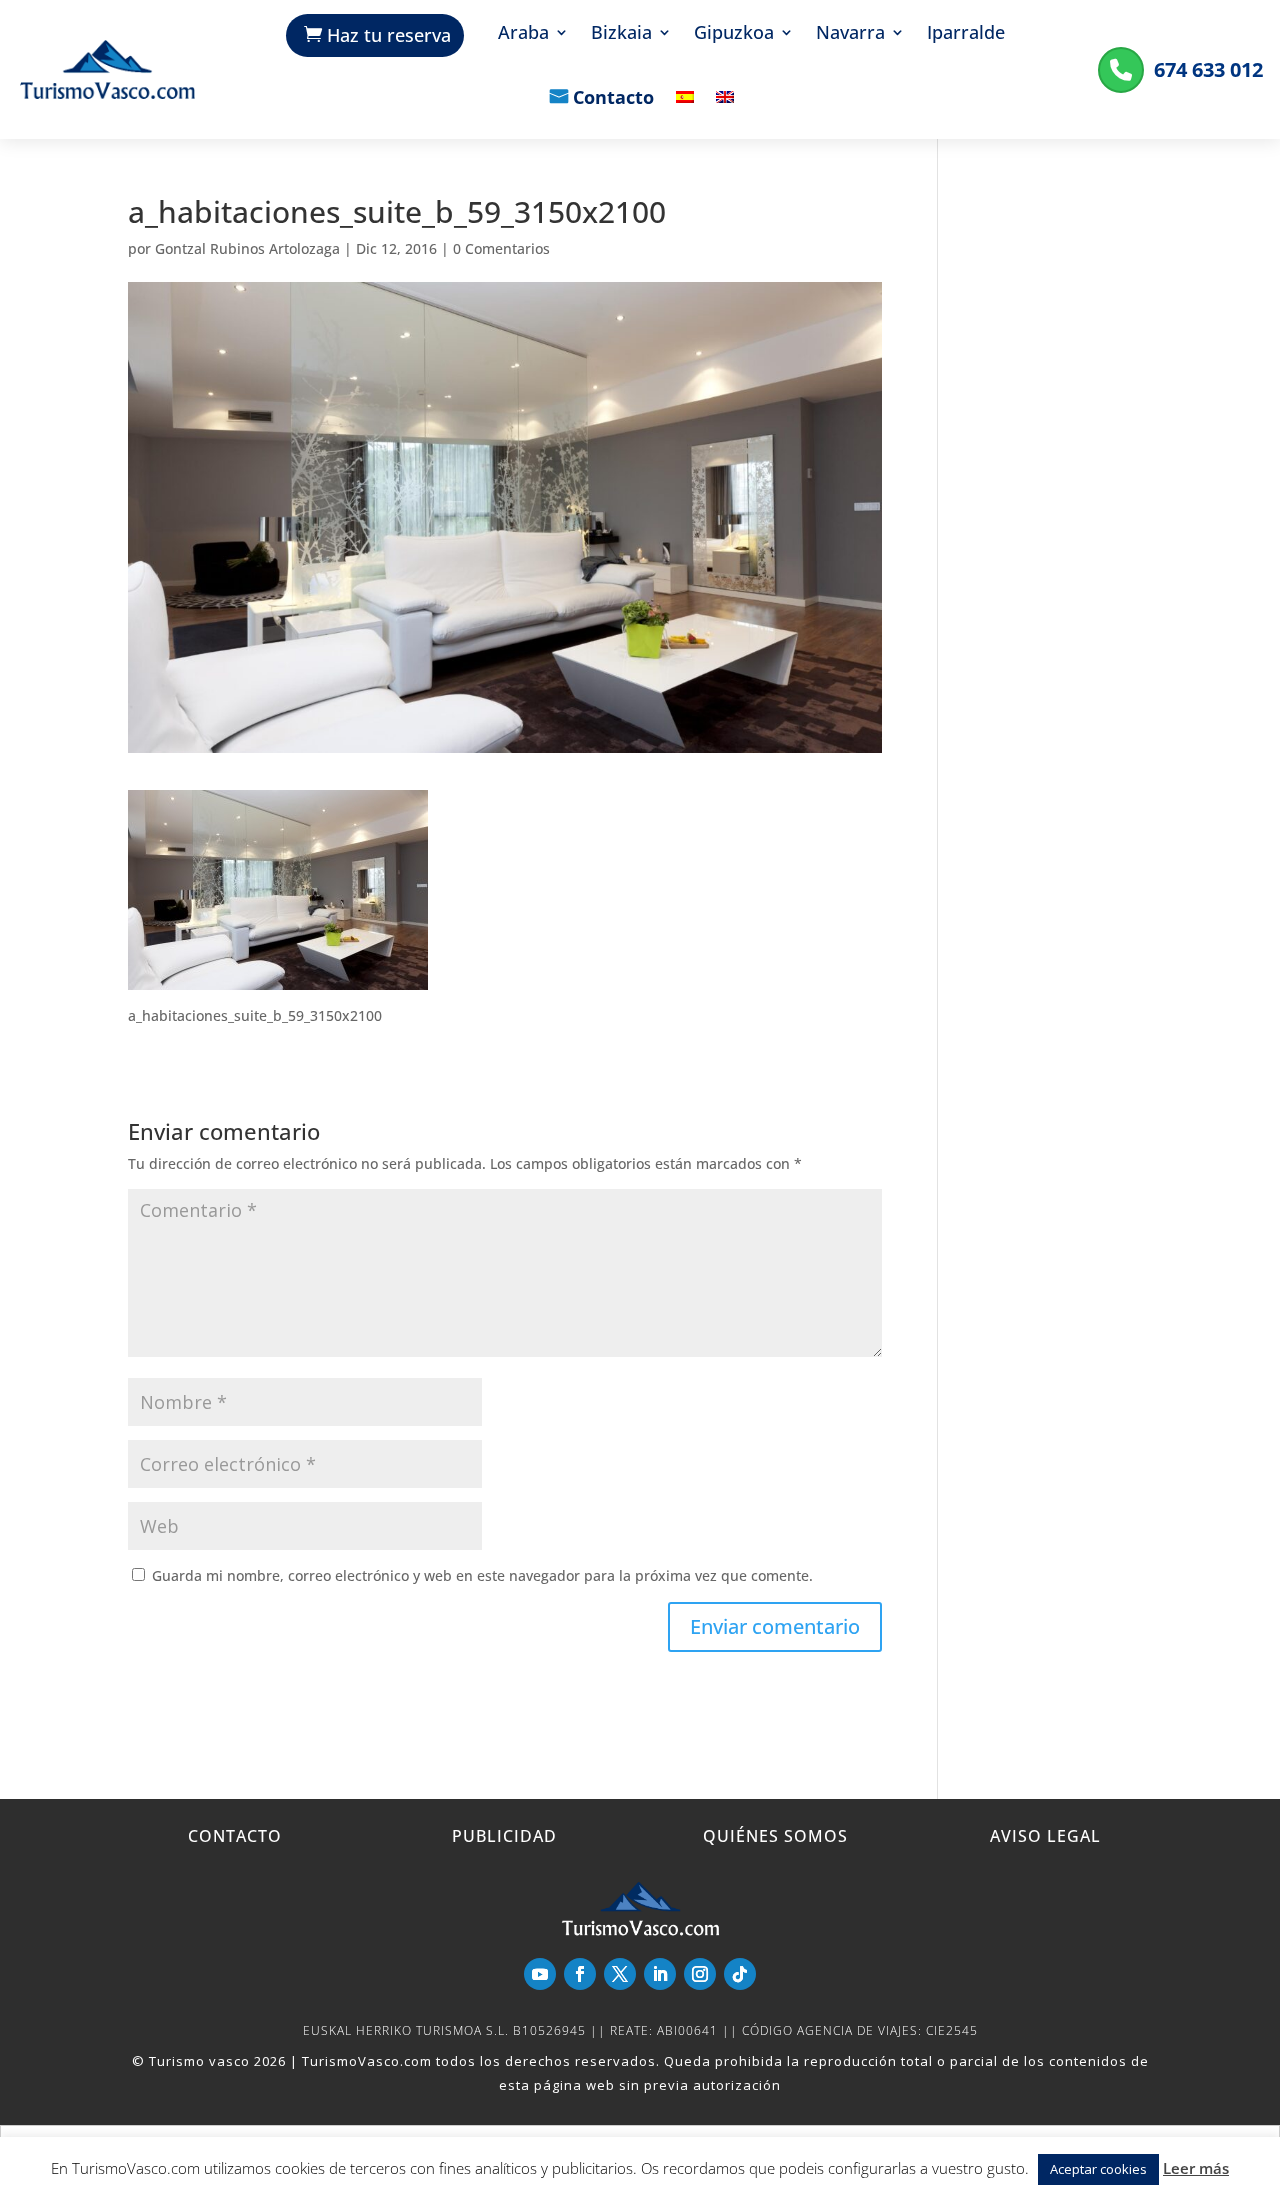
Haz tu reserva (389, 35)
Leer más (1196, 2168)
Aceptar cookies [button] (1098, 2169)
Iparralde (966, 34)
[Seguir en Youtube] (540, 1974)
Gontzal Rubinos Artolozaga (247, 248)
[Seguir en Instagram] (700, 1974)
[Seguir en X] (620, 1974)
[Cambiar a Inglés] (725, 111)
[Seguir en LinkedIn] (660, 1974)
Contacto (613, 99)
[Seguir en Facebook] (580, 1974)
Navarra (850, 34)
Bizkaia (621, 34)
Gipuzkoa (734, 34)
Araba (523, 34)
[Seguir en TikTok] (740, 1974)
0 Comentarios (501, 248)
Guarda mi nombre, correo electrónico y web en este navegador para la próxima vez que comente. (482, 1575)
